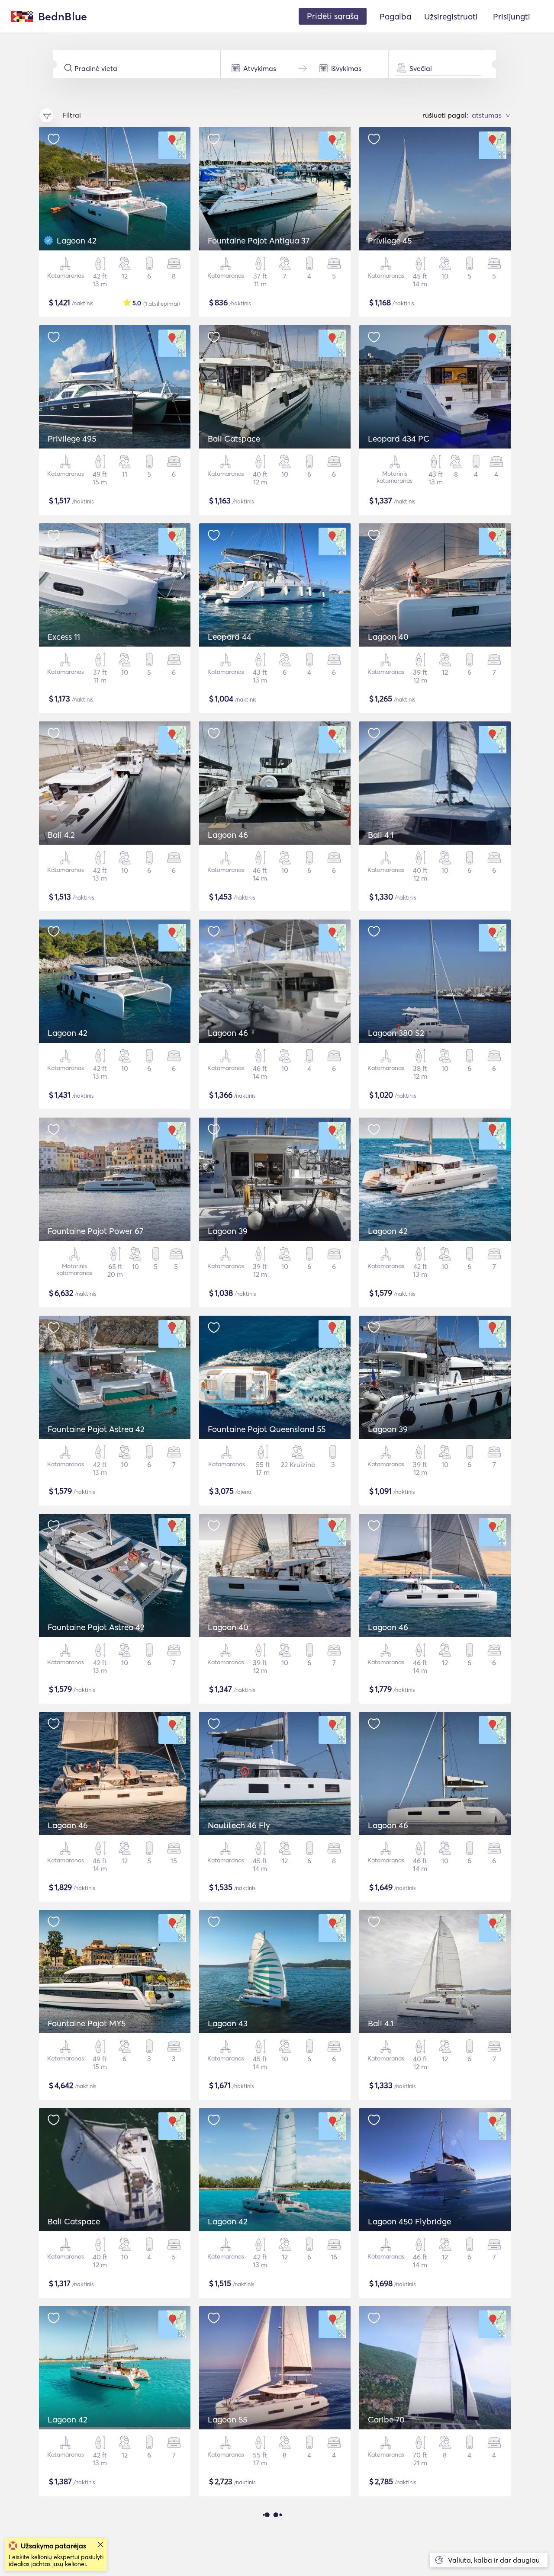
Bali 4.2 (61, 835)
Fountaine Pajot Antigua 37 (259, 240)
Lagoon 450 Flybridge (409, 2221)
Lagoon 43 (228, 2023)
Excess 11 (64, 637)
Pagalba (395, 16)
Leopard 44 (230, 637)
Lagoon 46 (228, 835)
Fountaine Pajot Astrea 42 (96, 1429)
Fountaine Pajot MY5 (87, 2023)
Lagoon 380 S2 (396, 1033)
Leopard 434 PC (399, 439)
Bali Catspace (234, 439)
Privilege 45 (390, 240)
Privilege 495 (72, 439)
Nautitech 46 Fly (239, 1825)
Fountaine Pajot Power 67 (95, 1231)
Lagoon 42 (77, 240)
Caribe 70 (386, 2419)
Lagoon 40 (388, 637)
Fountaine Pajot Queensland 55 (267, 1429)
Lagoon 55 (227, 2419)
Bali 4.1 (381, 835)
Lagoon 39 (228, 1231)
